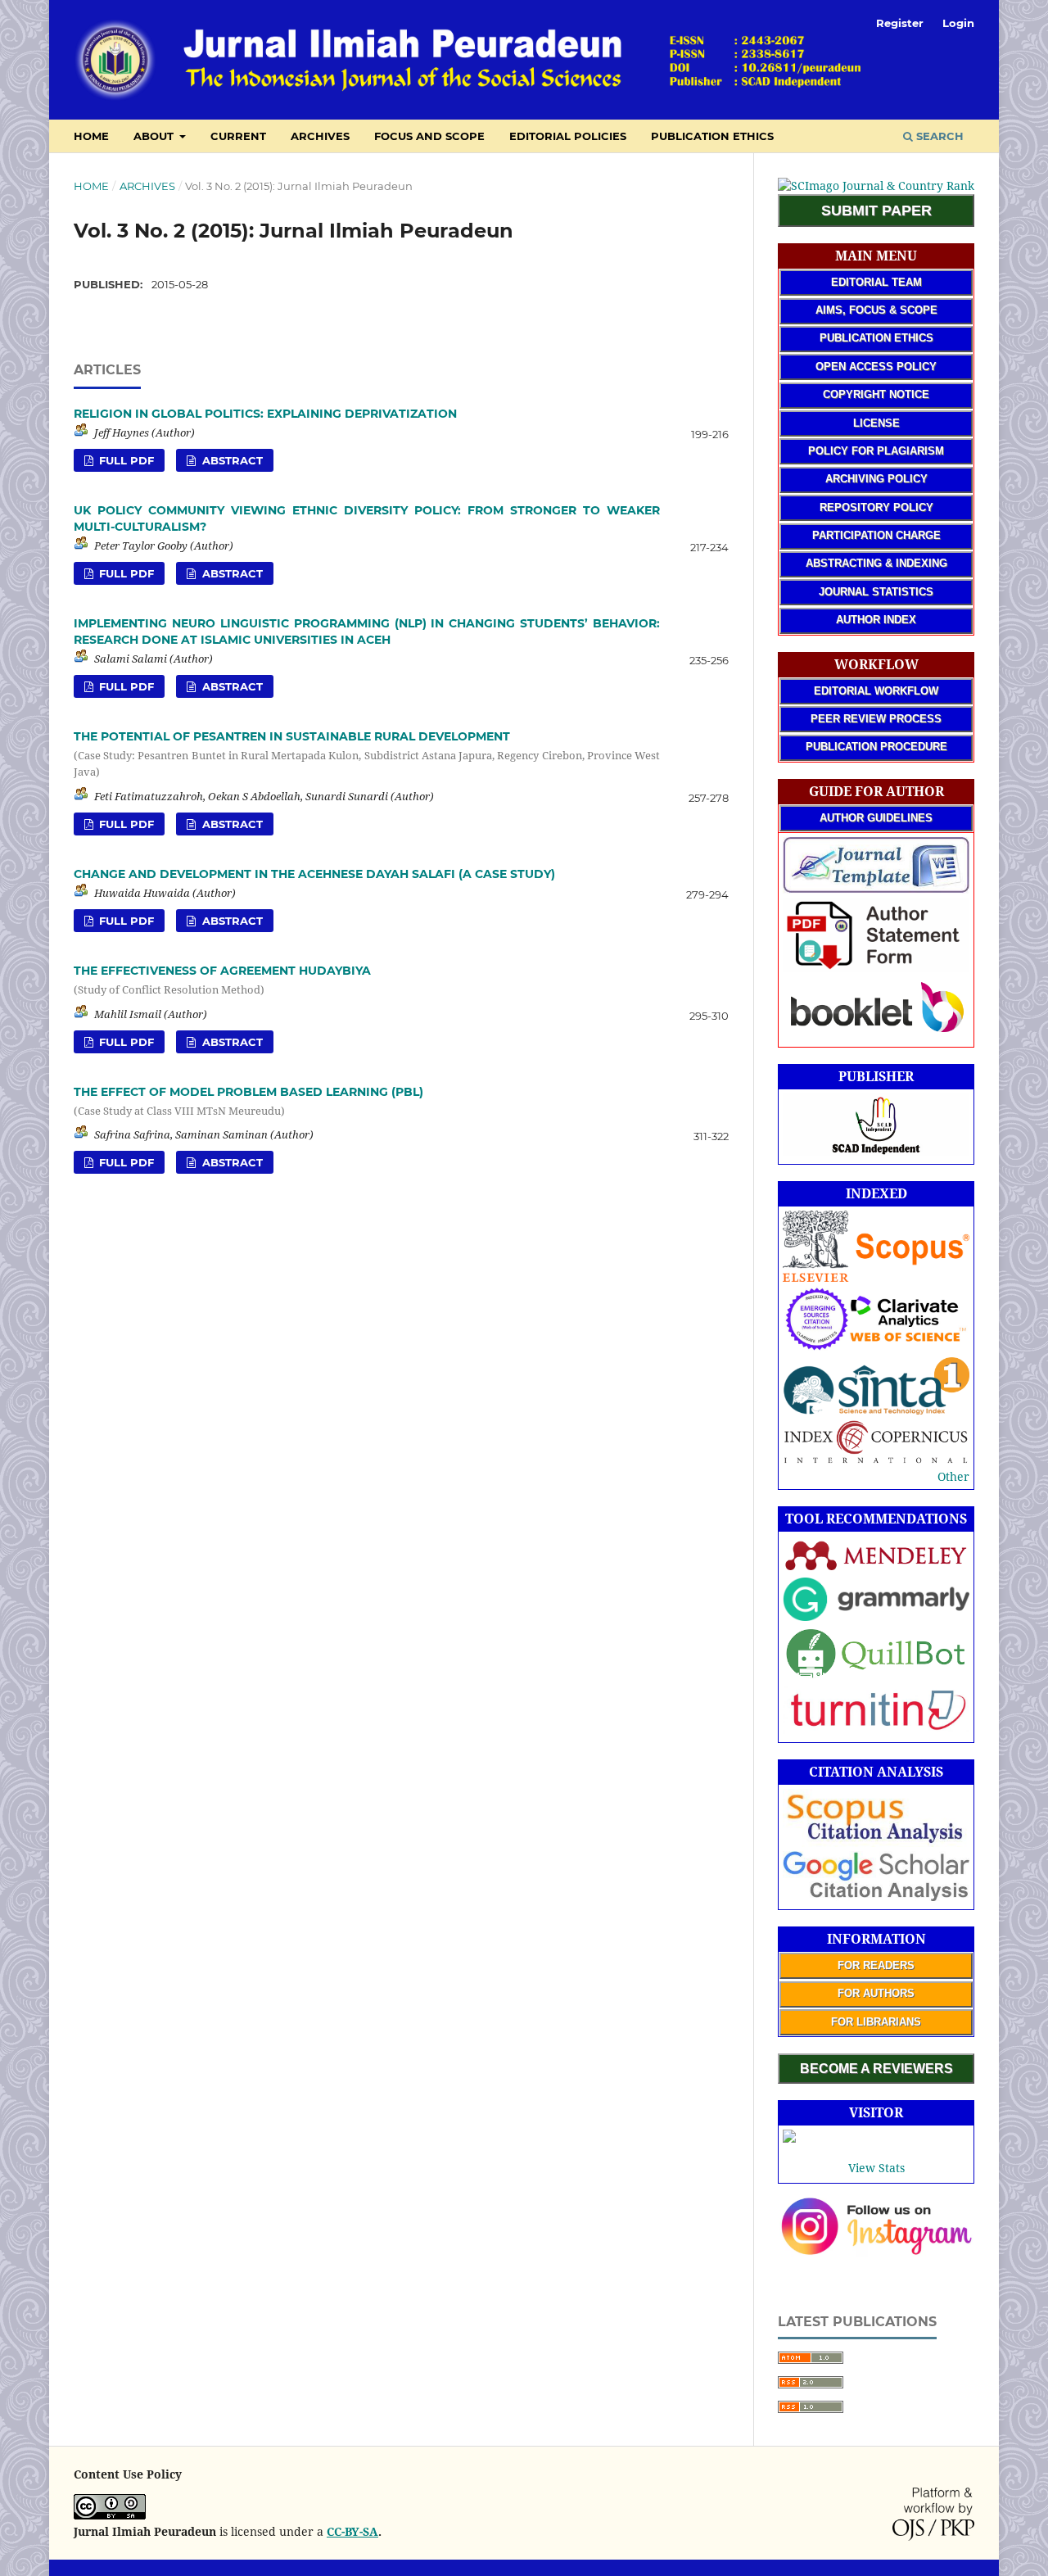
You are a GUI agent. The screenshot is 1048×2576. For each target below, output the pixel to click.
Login (958, 23)
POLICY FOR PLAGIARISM (876, 451)
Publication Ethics (712, 136)
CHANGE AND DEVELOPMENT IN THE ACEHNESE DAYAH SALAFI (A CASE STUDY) (314, 874)
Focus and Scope (429, 136)
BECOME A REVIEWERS (876, 2069)
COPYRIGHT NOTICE (876, 394)
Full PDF (125, 460)
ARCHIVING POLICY (876, 479)
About (155, 136)
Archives (320, 136)
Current (238, 136)
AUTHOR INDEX (876, 620)
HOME (91, 136)
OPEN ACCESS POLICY (876, 367)
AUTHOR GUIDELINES (876, 818)
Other (953, 1476)
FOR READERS (876, 1965)
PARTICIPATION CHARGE (876, 535)
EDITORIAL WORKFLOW (876, 691)
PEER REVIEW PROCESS (876, 719)
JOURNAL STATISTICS (876, 592)
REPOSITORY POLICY (876, 507)
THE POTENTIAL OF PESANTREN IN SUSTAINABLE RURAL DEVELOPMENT (367, 754)
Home (91, 186)
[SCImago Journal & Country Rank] (876, 186)
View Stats (876, 2168)
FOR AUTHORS (876, 1993)
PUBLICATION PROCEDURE (876, 747)
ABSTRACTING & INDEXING (876, 563)
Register (900, 23)
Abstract (231, 460)
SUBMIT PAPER (876, 211)
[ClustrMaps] (789, 2138)
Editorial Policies (568, 136)
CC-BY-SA (352, 2531)
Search (938, 136)
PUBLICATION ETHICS (876, 338)
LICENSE (876, 423)
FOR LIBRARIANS (876, 2022)
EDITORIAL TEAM (876, 282)
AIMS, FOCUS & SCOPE (876, 310)
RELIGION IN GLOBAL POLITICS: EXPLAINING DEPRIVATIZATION (265, 414)
